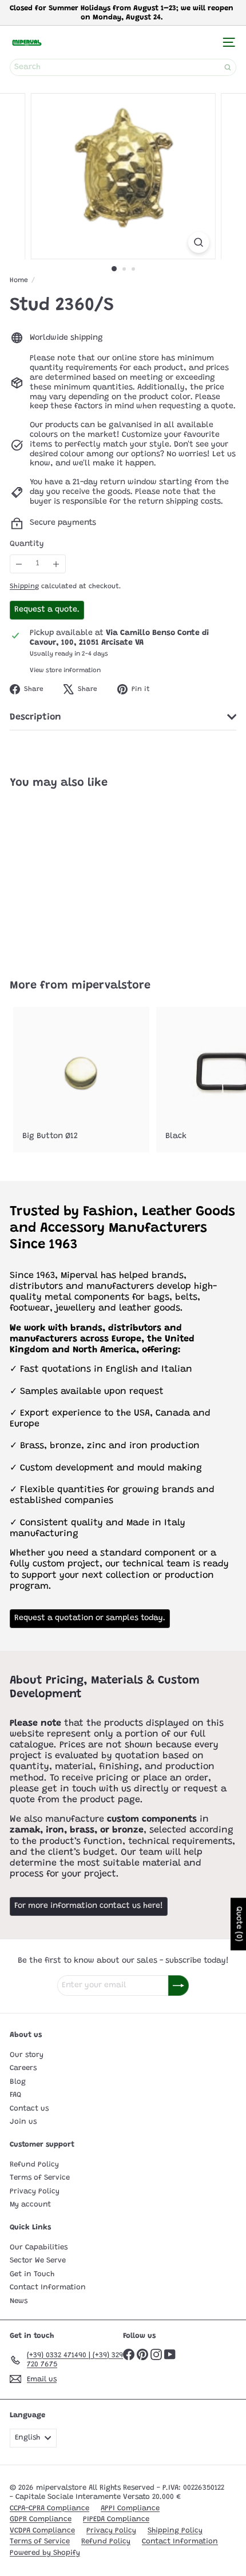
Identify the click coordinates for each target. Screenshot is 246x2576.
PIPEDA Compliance (116, 2519)
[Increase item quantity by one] (56, 564)
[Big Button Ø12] (81, 1080)
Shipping (24, 586)
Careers (23, 2068)
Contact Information (48, 2287)
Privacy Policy (35, 2191)
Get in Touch (32, 2274)
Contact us (29, 2109)
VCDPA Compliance (42, 2531)
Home (19, 280)
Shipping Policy (175, 2531)
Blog (18, 2082)
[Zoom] (198, 242)
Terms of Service (40, 2178)
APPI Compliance (130, 2508)
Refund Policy (34, 2165)
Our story (27, 2055)
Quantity (27, 544)
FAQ (15, 2095)
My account (30, 2205)
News (19, 2301)
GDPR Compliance (41, 2519)
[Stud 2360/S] (81, 877)
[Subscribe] (178, 1986)
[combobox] (123, 67)
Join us (23, 2122)
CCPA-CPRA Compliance (49, 2508)
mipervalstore (111, 986)
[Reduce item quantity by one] (19, 564)
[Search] (228, 67)
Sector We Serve (38, 2260)
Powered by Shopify (45, 2553)
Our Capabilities (39, 2247)
